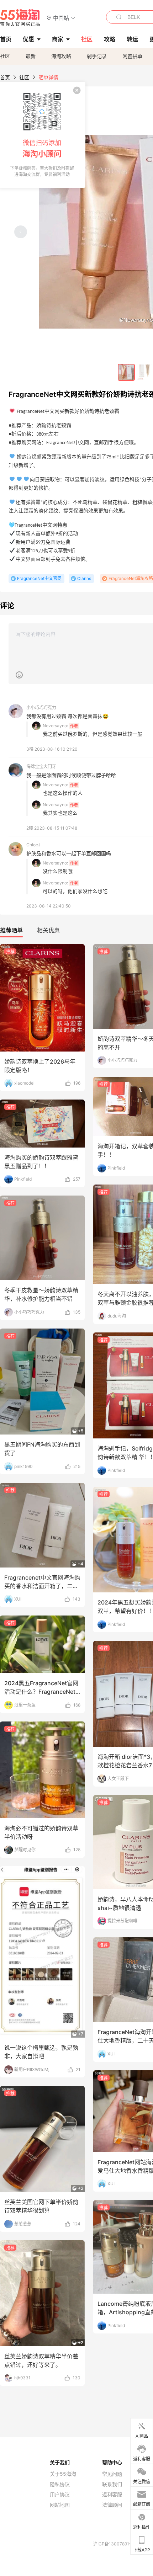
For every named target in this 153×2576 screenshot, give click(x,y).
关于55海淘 (63, 2474)
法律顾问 (112, 2505)
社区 (5, 56)
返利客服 (112, 2495)
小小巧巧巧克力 (41, 707)
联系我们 (112, 2484)
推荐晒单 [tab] (11, 930)
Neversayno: (55, 726)
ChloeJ (33, 845)
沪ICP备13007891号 (114, 2544)
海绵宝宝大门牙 (41, 767)
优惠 (28, 39)
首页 (5, 77)
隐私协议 (60, 2484)
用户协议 (60, 2495)
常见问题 (112, 2474)
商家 (58, 39)
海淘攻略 (61, 56)
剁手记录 (97, 56)
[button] (61, 18)
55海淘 (20, 18)
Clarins (84, 578)
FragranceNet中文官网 (39, 578)
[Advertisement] (76, 1155)
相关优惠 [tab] (48, 930)
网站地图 (60, 2505)
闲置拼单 (132, 56)
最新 (31, 56)
